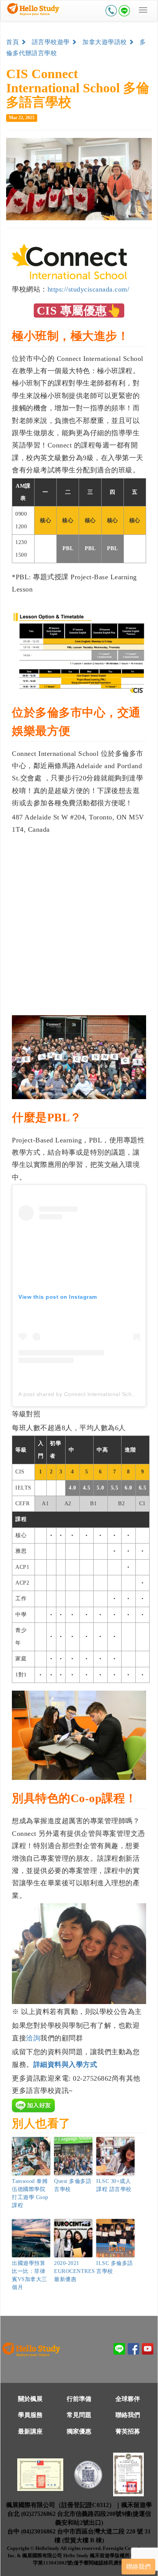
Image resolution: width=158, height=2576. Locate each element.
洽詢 (33, 2038)
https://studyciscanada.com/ (89, 289)
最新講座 (30, 2431)
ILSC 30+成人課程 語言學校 (114, 2185)
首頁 (13, 42)
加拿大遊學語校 (105, 42)
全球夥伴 (128, 2399)
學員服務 (30, 2415)
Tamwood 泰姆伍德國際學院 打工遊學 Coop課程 (30, 2193)
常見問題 (79, 2415)
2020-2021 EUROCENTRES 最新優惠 (73, 2271)
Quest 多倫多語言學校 (73, 2185)
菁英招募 (128, 2431)
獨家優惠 (79, 2431)
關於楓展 (30, 2399)
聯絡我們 (128, 2415)
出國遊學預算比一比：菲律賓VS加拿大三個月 (30, 2275)
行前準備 (79, 2399)
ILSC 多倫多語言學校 (115, 2267)
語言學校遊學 (52, 42)
